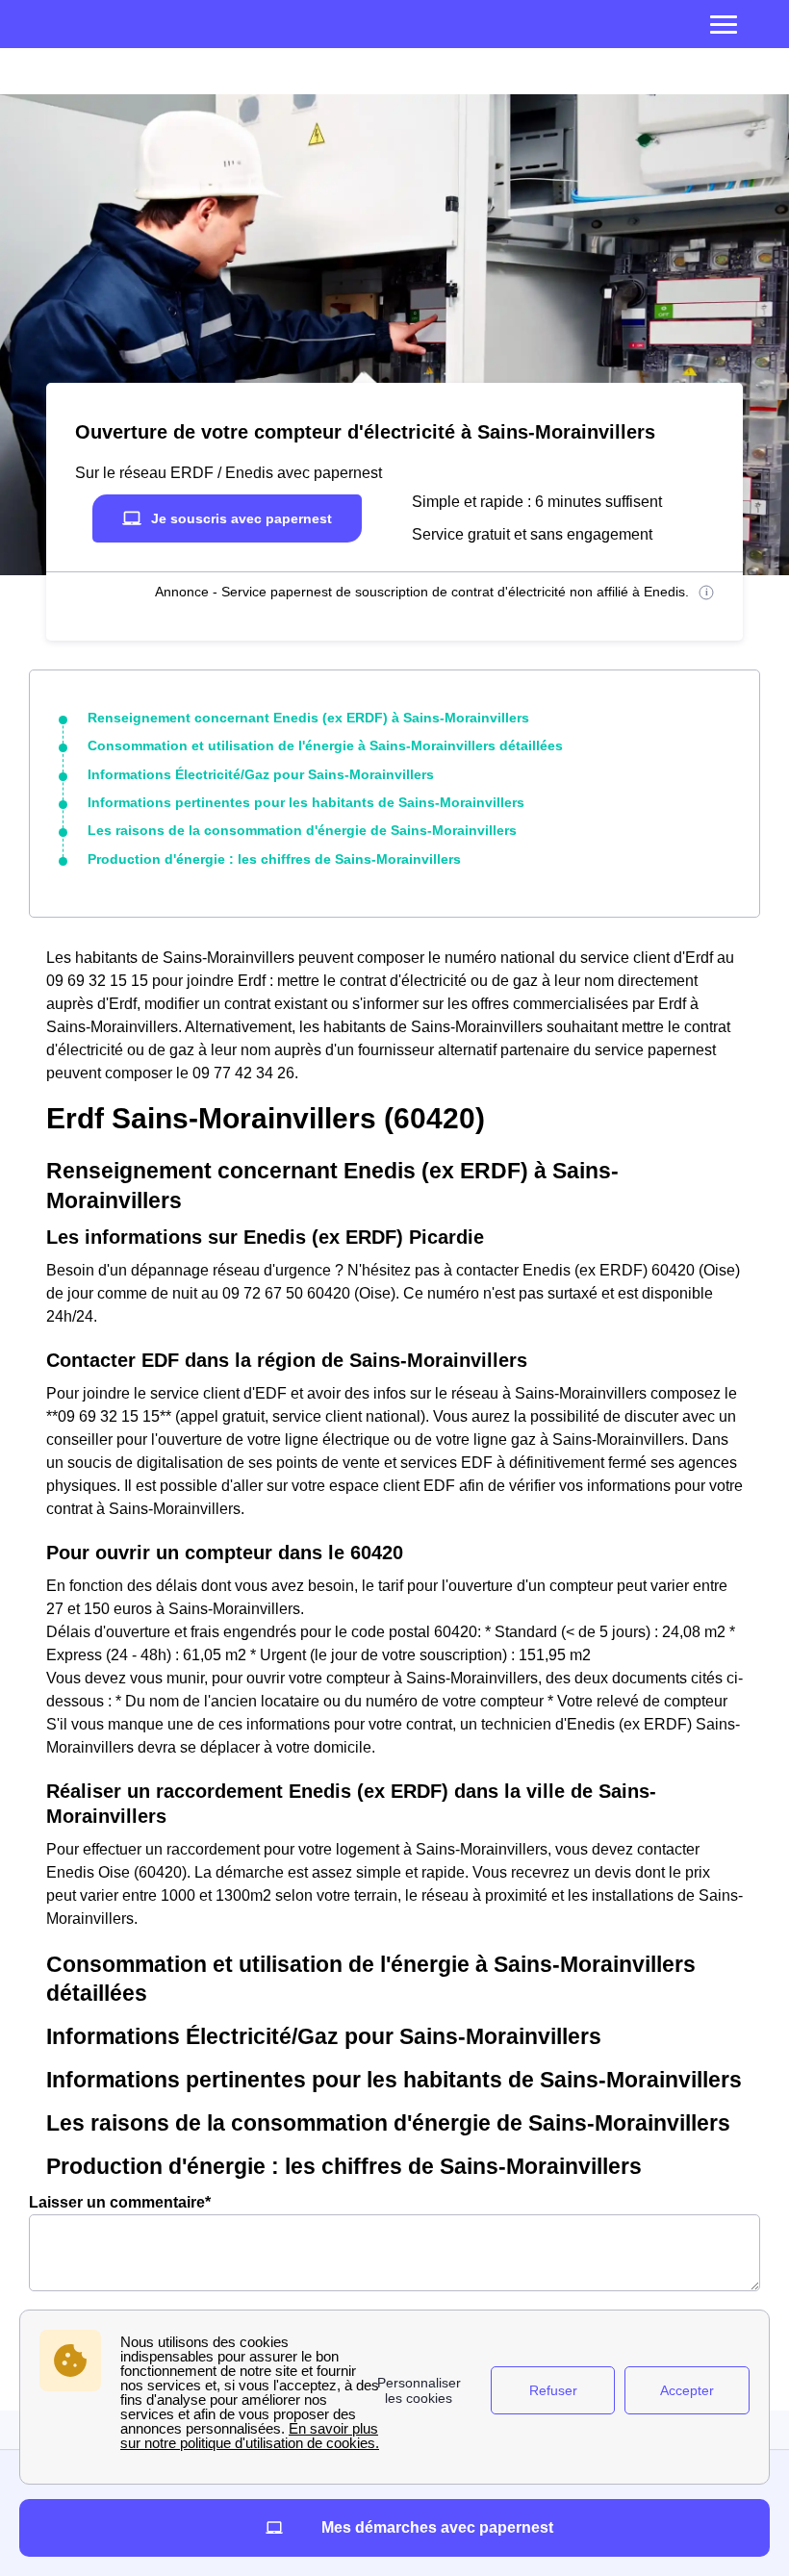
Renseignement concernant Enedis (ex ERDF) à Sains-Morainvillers (308, 718)
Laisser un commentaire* (120, 2202)
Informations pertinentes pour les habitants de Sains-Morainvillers (306, 802)
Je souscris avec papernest (242, 518)
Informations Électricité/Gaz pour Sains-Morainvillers (261, 774)
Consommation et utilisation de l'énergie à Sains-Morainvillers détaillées (325, 745)
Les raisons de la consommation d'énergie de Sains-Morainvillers (302, 830)
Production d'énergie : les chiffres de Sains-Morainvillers (274, 859)
